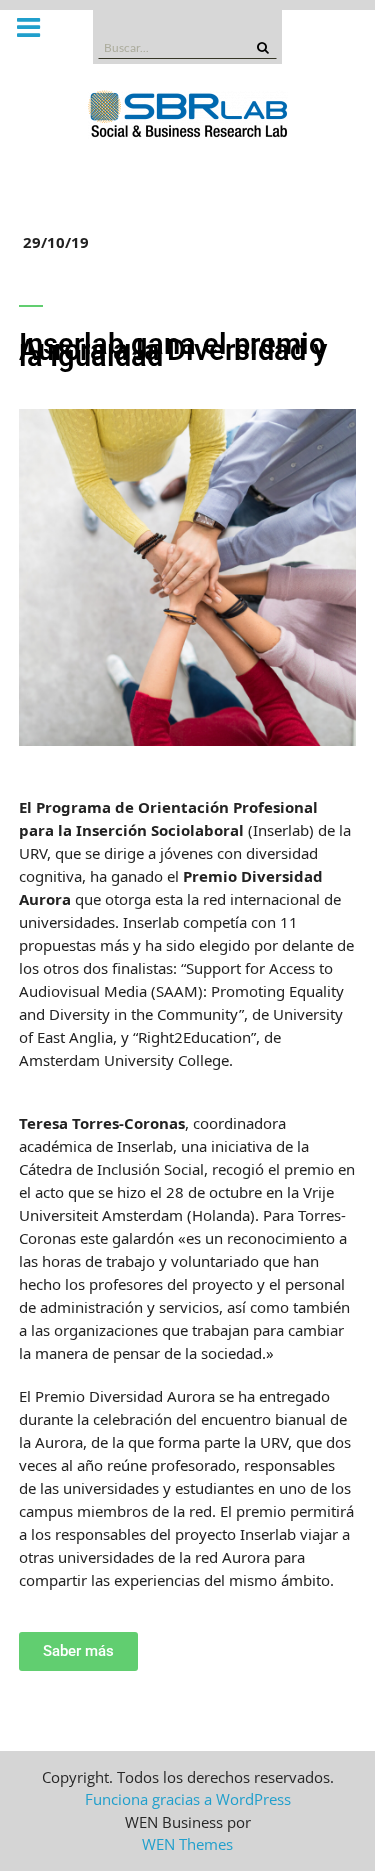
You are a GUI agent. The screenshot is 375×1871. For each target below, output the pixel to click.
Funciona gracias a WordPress (188, 1799)
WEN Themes (187, 1844)
